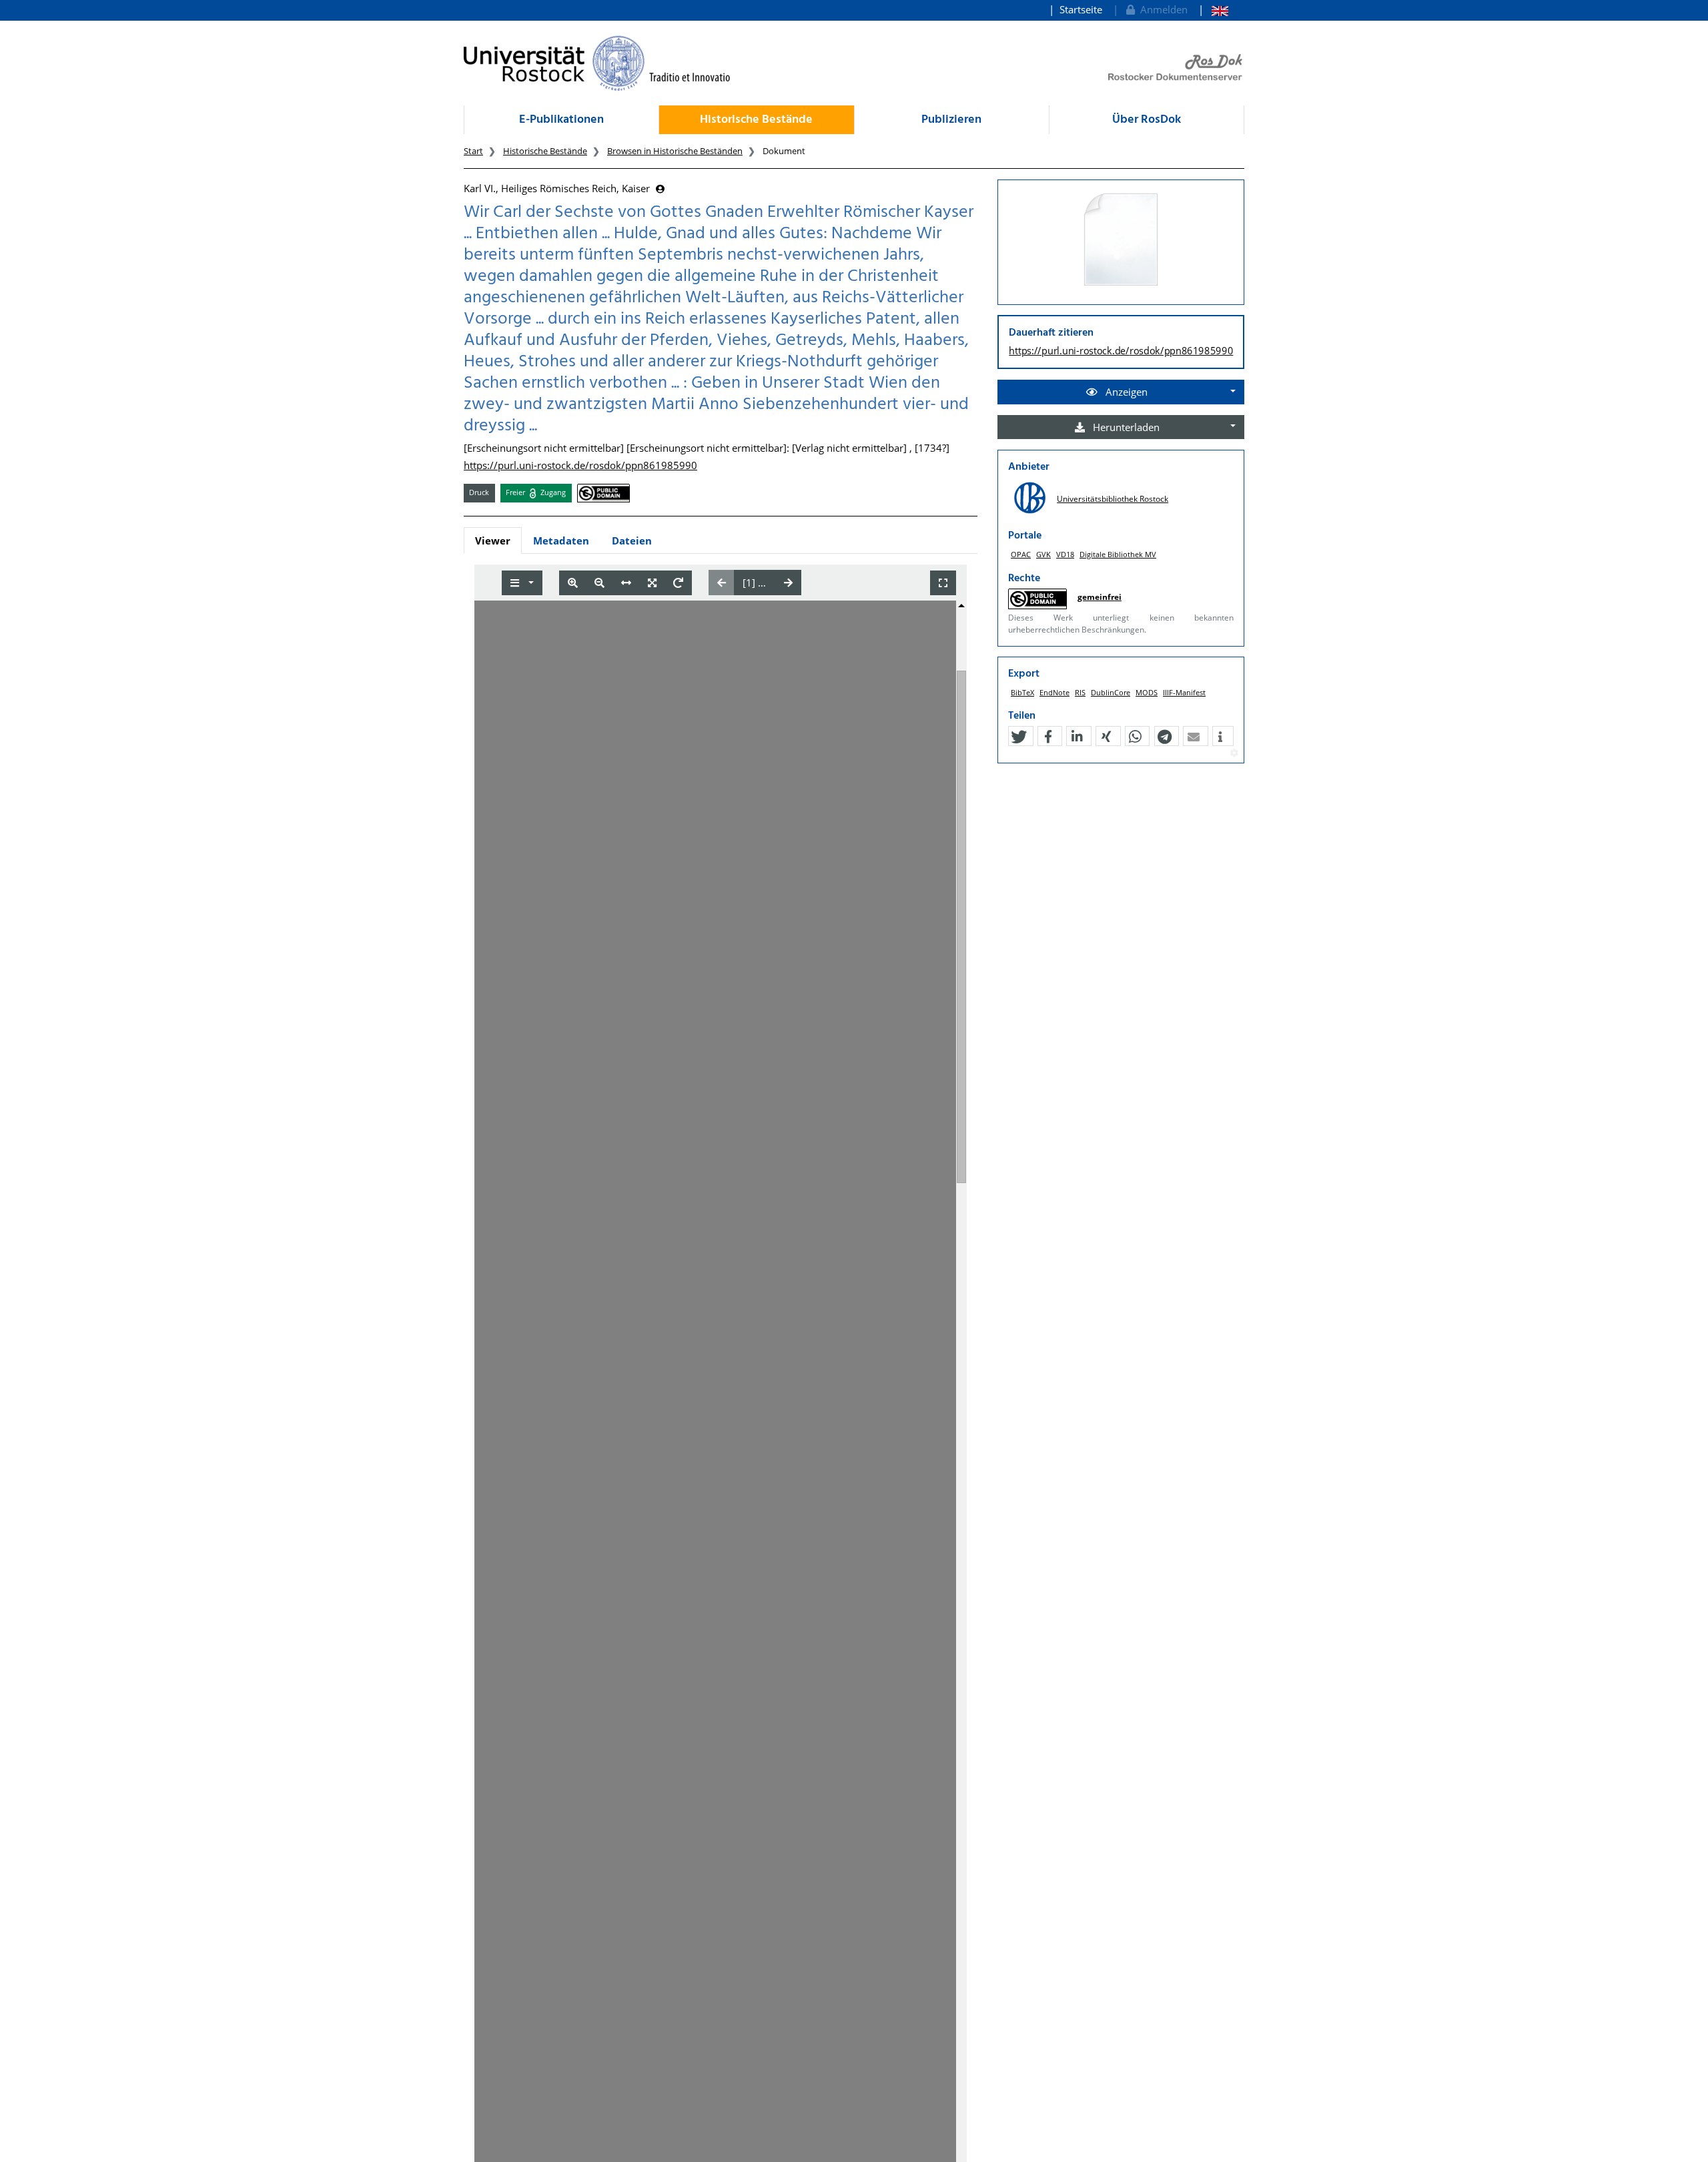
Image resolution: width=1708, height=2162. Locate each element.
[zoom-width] (626, 583)
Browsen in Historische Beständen (675, 151)
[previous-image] (722, 583)
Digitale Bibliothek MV (1118, 554)
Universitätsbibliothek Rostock (1113, 499)
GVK (1043, 554)
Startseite (1081, 9)
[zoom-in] (573, 583)
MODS (1147, 692)
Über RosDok (1147, 120)
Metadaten (561, 540)
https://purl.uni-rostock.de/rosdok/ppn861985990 (580, 465)
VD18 (1065, 554)
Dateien (632, 540)
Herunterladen (1125, 427)
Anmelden (1161, 9)
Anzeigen (1125, 392)
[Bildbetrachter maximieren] (943, 583)
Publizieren (951, 120)
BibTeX (1022, 692)
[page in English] (1213, 10)
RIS (1080, 692)
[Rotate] (678, 583)
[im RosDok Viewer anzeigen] (1121, 240)
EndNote (1054, 692)
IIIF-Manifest (1184, 692)
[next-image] (788, 583)
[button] (1019, 737)
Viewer (493, 540)
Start (473, 151)
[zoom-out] (599, 583)
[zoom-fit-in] (652, 583)
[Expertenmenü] (1234, 753)
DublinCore (1111, 692)
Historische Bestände (756, 120)
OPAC (1021, 554)
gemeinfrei (1100, 597)
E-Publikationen (561, 120)
